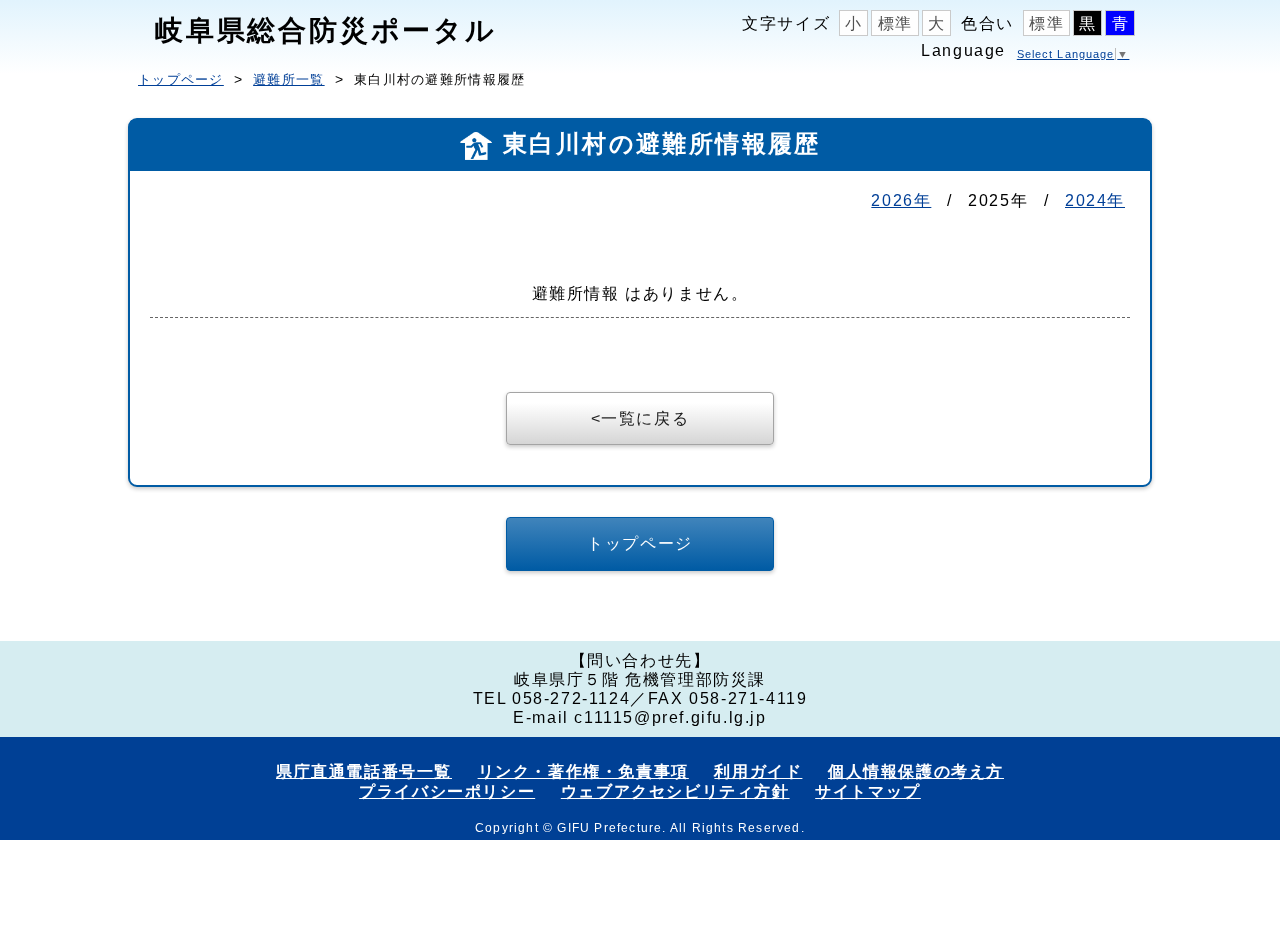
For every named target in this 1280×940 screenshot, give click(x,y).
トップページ (181, 79)
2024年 (1095, 200)
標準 (895, 23)
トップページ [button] (640, 543)
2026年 (901, 200)
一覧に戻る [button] (645, 418)
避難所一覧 (289, 79)
